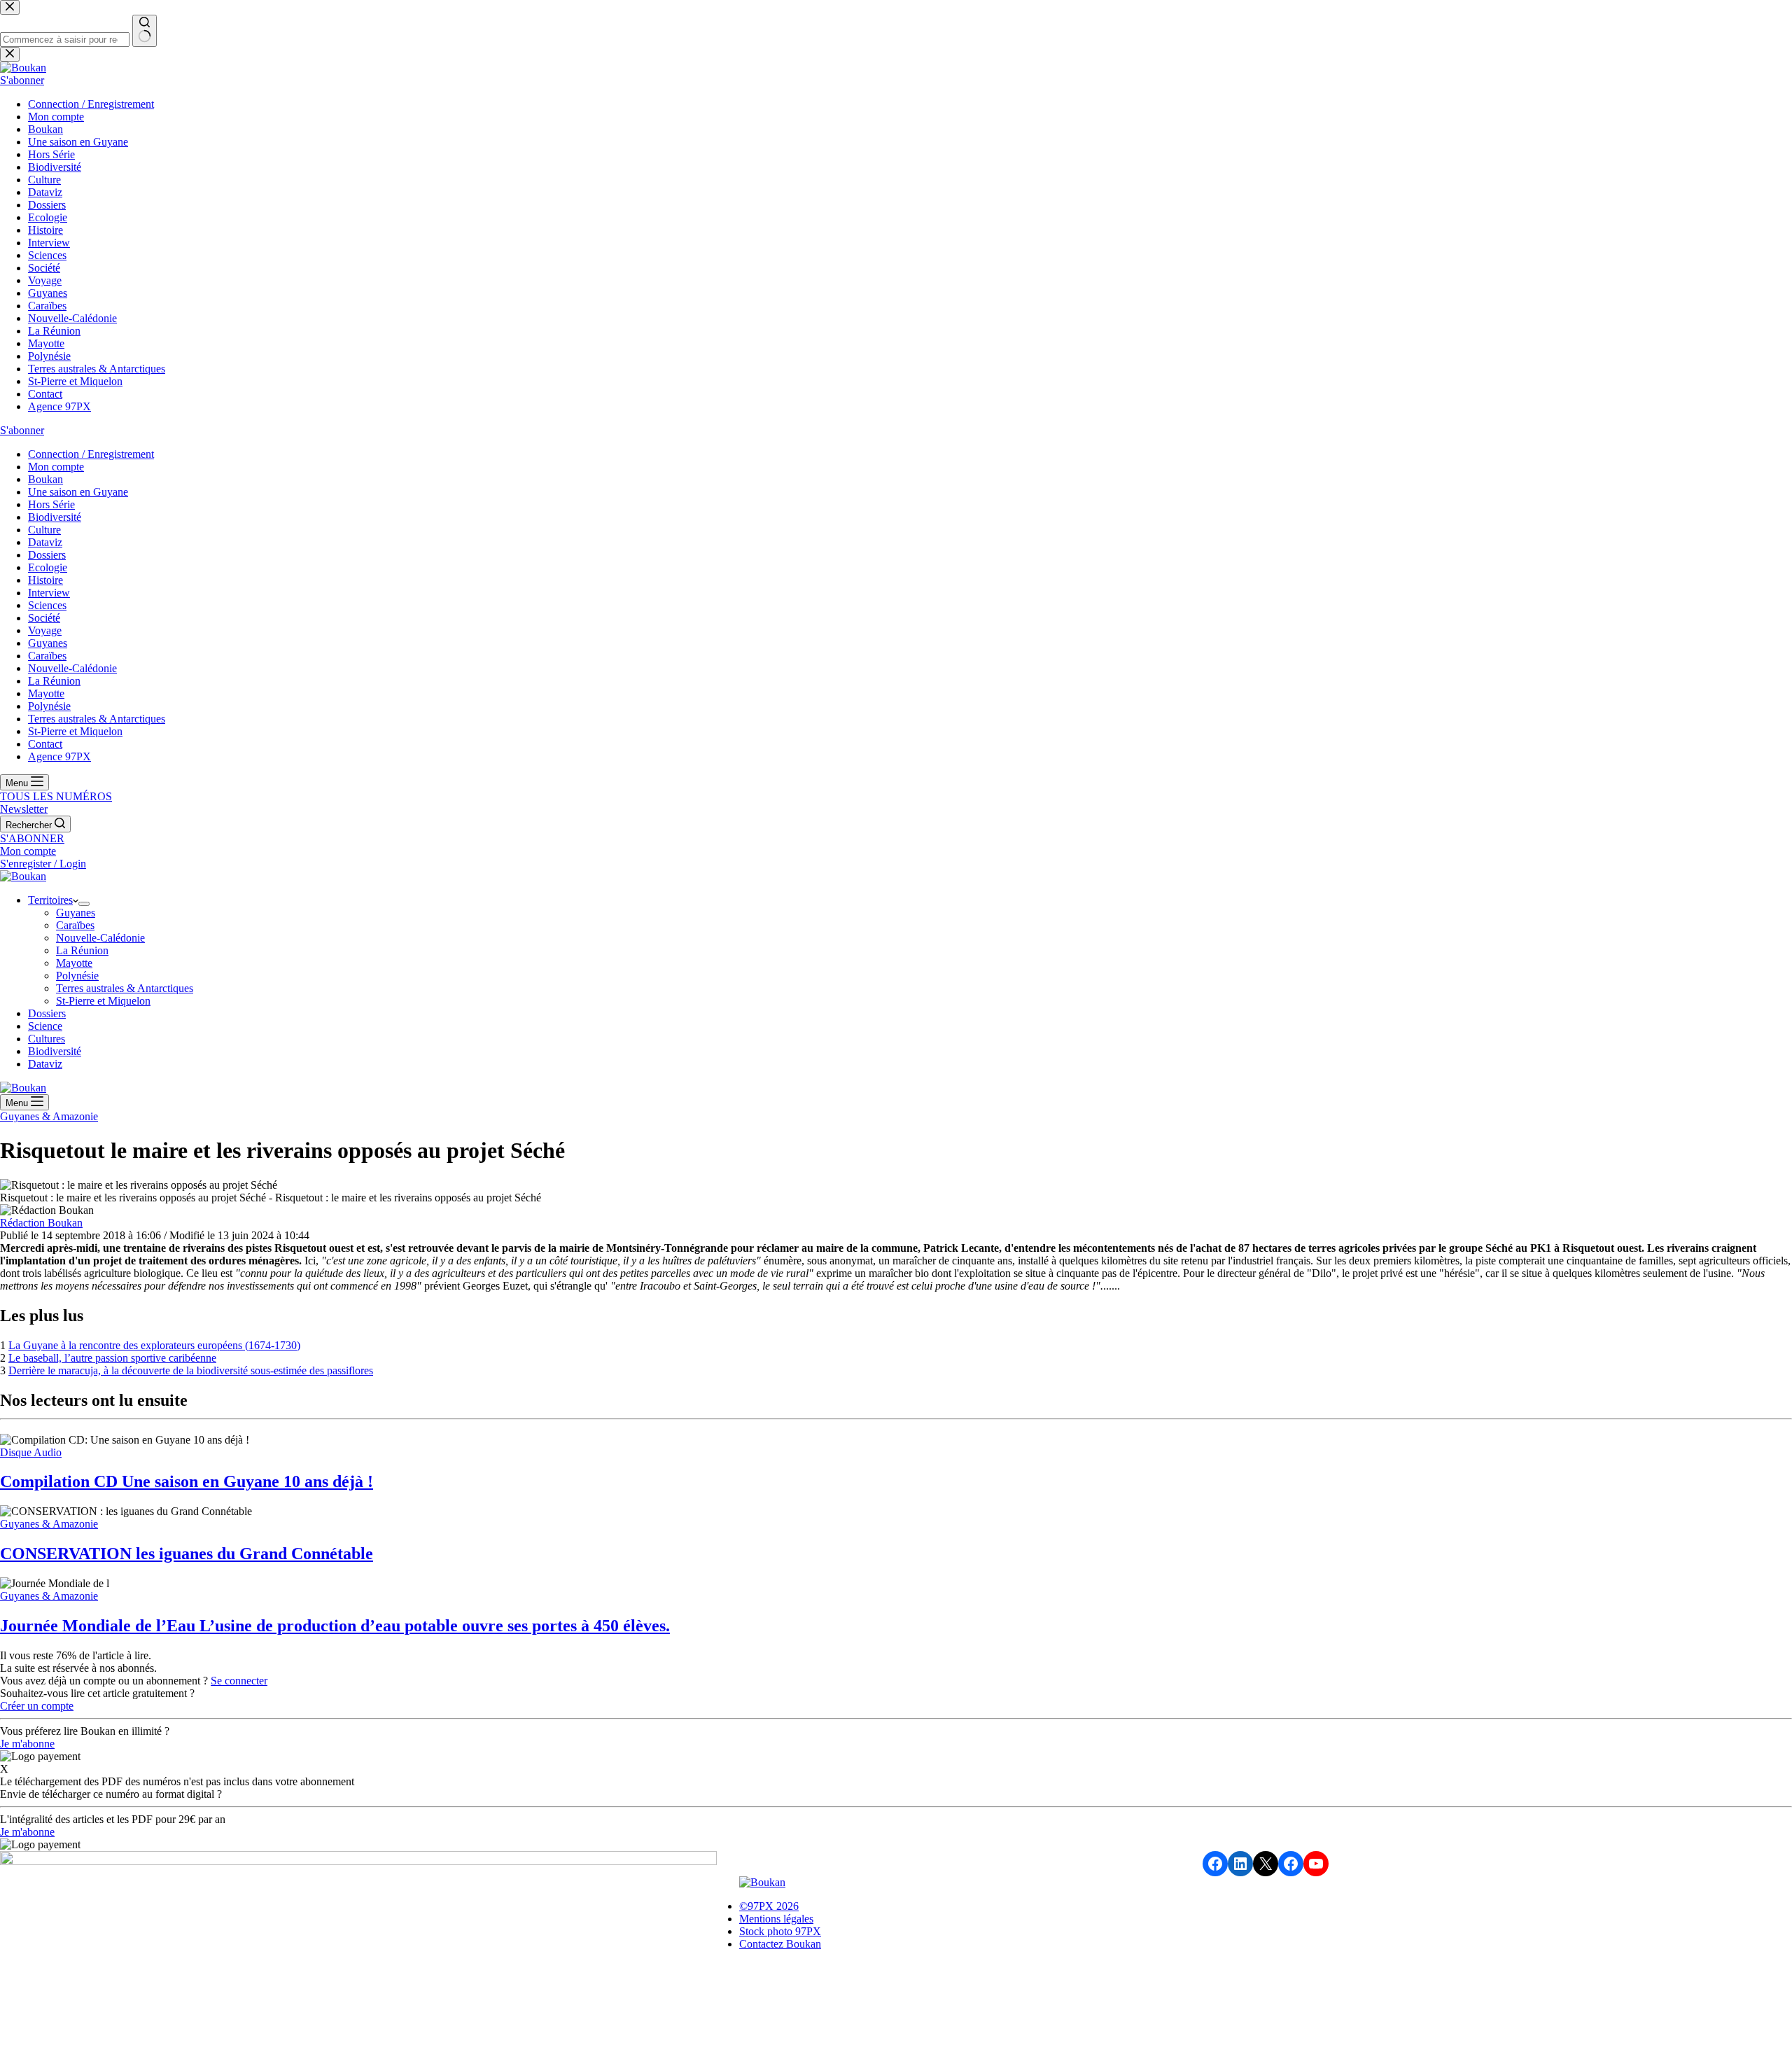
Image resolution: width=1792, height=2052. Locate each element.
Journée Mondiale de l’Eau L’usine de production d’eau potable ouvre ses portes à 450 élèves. (335, 1626)
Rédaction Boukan (41, 1223)
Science (45, 1026)
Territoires (50, 900)
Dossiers (47, 1013)
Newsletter (24, 809)
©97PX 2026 (769, 1906)
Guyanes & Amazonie (49, 1116)
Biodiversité (55, 1051)
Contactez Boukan (780, 1944)
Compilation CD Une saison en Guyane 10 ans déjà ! (187, 1481)
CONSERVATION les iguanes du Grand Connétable (187, 1554)
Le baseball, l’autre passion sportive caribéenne (112, 1358)
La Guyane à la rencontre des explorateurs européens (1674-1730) (154, 1345)
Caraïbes (75, 925)
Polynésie (77, 976)
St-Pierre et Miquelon (103, 1001)
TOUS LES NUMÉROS (56, 796)
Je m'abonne (27, 1744)
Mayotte (74, 963)
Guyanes (76, 913)
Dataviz (45, 1064)
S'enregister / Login (43, 864)
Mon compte (28, 851)
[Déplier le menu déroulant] (84, 904)
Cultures (47, 1039)
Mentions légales (776, 1919)
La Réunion (82, 950)
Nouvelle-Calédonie (100, 938)
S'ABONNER (32, 838)
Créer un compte (37, 1706)
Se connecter (239, 1681)
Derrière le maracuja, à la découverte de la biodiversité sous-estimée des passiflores (191, 1370)
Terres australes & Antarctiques (125, 988)
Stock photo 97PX (780, 1931)
